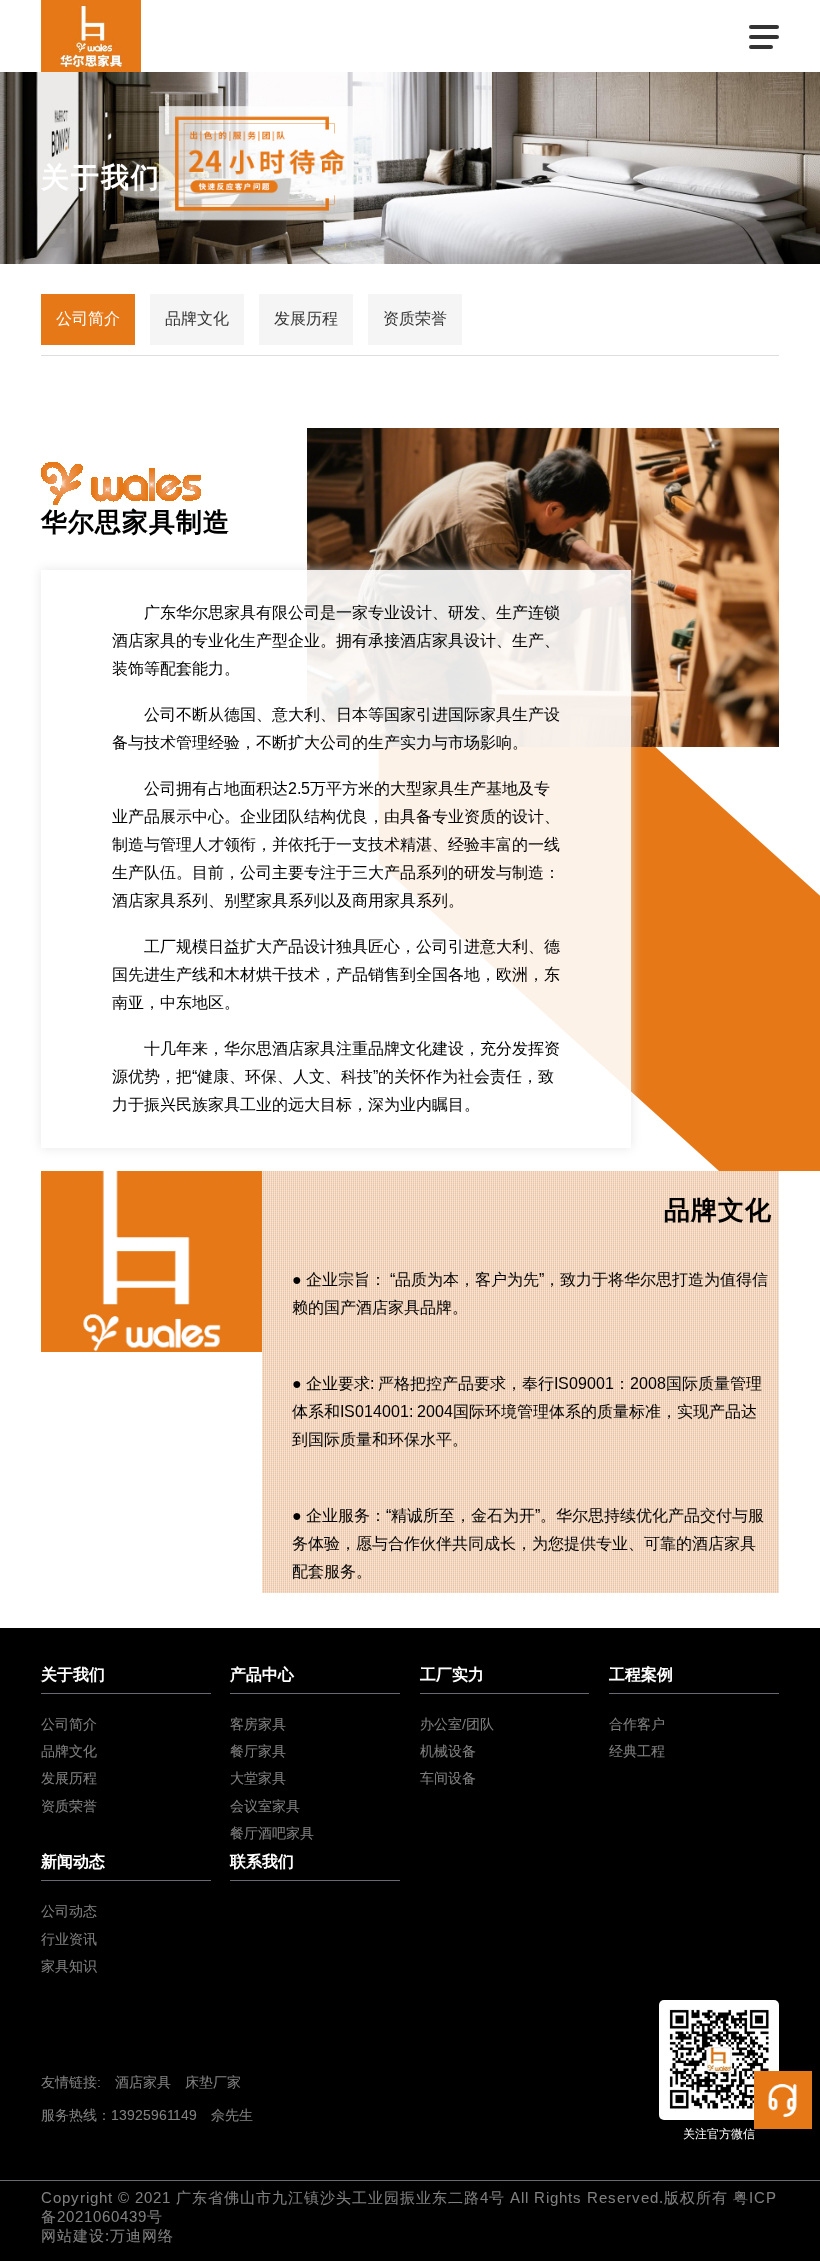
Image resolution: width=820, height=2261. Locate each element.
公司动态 (69, 1911)
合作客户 (637, 1724)
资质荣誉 (415, 318)
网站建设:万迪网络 (107, 2235)
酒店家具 (143, 2082)
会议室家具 (265, 1806)
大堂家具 (258, 1778)
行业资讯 (69, 1939)
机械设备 (448, 1751)
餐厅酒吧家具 (272, 1833)
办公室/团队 (457, 1724)
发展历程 (306, 318)
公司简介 (88, 318)
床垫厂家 (213, 2082)
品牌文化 (197, 318)
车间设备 (448, 1778)
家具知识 (69, 1966)
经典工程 (637, 1751)
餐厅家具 (258, 1751)
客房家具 (258, 1724)
